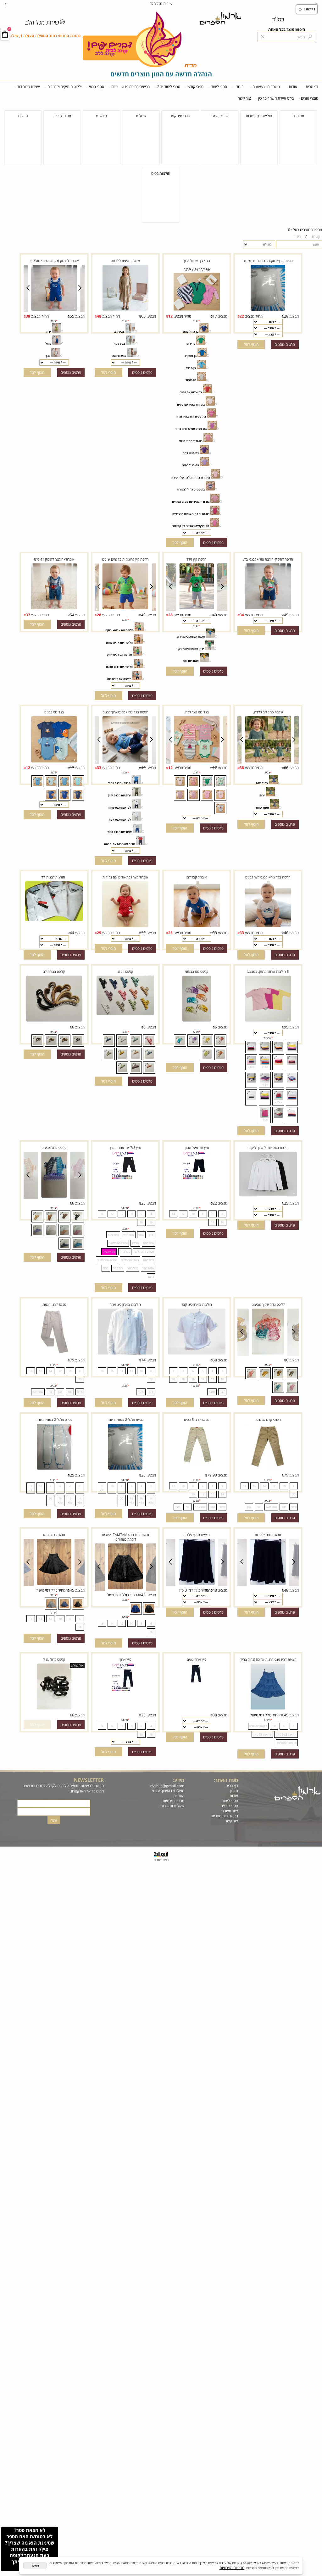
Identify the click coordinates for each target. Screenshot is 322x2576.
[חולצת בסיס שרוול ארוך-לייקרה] (268, 1195)
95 (286, 1027)
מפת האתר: (226, 1780)
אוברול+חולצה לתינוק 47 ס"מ (54, 559)
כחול (48, 343)
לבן (48, 356)
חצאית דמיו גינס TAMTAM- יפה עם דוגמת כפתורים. (125, 1537)
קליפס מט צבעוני (197, 971)
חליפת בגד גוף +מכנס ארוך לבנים (125, 712)
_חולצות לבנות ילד (54, 877)
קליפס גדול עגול (54, 1659)
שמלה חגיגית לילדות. (125, 260)
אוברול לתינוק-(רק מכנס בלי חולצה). (54, 260)
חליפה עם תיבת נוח (119, 679)
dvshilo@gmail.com (167, 1786)
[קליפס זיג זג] (125, 1014)
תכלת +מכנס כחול (119, 783)
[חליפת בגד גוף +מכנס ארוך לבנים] (125, 762)
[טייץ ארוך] (125, 1690)
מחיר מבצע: (253, 316)
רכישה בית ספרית (224, 1816)
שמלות (141, 116)
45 (286, 615)
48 (99, 316)
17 (215, 316)
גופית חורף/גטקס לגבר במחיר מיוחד (268, 260)
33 (99, 767)
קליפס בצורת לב (54, 971)
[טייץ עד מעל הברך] (197, 1178)
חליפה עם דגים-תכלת (119, 667)
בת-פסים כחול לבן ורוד (191, 489)
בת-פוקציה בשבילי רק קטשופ (191, 526)
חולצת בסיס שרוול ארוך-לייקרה (268, 1147)
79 (72, 1360)
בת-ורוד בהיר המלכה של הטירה (191, 477)
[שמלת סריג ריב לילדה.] (268, 762)
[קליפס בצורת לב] (54, 1021)
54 (72, 615)
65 (143, 316)
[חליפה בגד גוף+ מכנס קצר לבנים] (268, 927)
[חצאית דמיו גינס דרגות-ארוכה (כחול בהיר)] (268, 1709)
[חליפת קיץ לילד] (197, 608)
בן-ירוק (191, 343)
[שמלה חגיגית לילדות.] (125, 310)
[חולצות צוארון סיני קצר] (197, 1354)
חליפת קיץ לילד (197, 559)
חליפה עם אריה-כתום (119, 643)
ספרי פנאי (97, 87)
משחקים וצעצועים (266, 87)
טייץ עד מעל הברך (197, 1147)
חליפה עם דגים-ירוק (119, 654)
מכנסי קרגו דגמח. (54, 1304)
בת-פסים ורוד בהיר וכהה (191, 416)
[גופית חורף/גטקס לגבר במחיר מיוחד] (268, 310)
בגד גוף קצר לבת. (197, 712)
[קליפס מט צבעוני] (197, 1021)
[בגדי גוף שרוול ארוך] (197, 310)
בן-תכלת (191, 368)
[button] (251, 344)
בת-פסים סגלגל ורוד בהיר (191, 429)
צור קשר (244, 98)
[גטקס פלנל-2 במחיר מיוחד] (54, 1469)
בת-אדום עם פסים (191, 392)
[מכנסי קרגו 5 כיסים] (197, 1466)
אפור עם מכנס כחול (119, 832)
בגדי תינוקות (180, 116)
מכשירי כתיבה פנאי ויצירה (130, 87)
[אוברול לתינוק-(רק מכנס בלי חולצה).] (54, 310)
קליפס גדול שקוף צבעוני (268, 1304)
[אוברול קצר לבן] (197, 927)
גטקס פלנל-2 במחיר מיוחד (54, 1419)
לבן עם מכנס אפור (119, 820)
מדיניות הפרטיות (232, 2568)
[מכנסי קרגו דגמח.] (54, 1354)
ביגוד (240, 87)
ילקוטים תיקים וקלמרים (65, 87)
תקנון (234, 1791)
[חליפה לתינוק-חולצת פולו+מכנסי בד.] (268, 608)
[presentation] (6, 3)
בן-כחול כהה (191, 332)
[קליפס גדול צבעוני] (24, 1199)
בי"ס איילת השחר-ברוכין (276, 98)
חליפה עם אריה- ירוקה (119, 630)
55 (72, 316)
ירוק (48, 332)
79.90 (212, 1475)
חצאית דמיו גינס (54, 1535)
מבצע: (294, 316)
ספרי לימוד (219, 87)
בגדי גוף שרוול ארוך (197, 260)
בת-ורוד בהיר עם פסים (191, 404)
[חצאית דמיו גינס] (54, 1584)
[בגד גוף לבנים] (54, 762)
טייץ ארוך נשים (197, 1659)
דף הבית (312, 87)
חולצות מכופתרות (259, 116)
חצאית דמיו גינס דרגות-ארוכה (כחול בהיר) (268, 1659)
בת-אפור (191, 380)
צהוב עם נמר (191, 661)
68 (215, 1360)
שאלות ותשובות (172, 1806)
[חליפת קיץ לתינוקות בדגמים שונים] (125, 608)
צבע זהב (119, 332)
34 (242, 615)
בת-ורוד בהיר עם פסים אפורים (191, 502)
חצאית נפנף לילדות (268, 1535)
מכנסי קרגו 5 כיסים (197, 1419)
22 (242, 316)
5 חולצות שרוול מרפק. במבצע (268, 971)
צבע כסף (119, 343)
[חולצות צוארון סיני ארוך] (125, 1354)
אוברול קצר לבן (197, 877)
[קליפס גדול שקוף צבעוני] (268, 1354)
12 (170, 316)
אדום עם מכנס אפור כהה (119, 844)
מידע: (179, 1780)
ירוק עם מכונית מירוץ (191, 649)
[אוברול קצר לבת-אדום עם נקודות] (125, 927)
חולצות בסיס (161, 173)
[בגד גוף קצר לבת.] (197, 762)
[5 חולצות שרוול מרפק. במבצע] (268, 1021)
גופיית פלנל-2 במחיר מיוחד (125, 1419)
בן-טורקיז (191, 356)
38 (28, 316)
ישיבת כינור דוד (29, 87)
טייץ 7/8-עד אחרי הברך (125, 1147)
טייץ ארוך (125, 1659)
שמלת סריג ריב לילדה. (268, 712)
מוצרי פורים (310, 98)
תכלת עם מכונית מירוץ (191, 637)
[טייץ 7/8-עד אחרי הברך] (125, 1178)
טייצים (23, 116)
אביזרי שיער (220, 116)
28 (286, 316)
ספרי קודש (195, 87)
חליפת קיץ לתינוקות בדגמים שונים (125, 559)
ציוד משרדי (230, 1811)
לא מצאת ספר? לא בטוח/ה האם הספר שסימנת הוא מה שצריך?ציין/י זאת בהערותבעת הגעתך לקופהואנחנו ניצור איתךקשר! (30, 2549)
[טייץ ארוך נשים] (197, 1684)
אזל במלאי (77, 1665)
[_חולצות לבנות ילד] (54, 920)
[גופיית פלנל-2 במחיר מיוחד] (125, 1469)
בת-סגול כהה (191, 453)
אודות (293, 87)
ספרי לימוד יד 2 (169, 87)
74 (143, 1360)
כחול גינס (262, 783)
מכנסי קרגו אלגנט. (268, 1419)
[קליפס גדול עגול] (54, 1709)
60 (286, 768)
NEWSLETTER (89, 1780)
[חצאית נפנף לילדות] (268, 1584)
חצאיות (101, 116)
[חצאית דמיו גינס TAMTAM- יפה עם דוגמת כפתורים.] (125, 1588)
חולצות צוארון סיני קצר (197, 1304)
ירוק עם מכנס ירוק (119, 795)
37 (28, 615)
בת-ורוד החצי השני (191, 441)
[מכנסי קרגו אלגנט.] (268, 1469)
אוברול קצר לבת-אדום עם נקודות (125, 877)
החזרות (178, 1796)
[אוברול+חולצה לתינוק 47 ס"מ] (54, 608)
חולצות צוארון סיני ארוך (125, 1304)
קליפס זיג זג (125, 971)
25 (170, 933)
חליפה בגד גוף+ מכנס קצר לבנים (268, 877)
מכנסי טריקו (62, 116)
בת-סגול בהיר (191, 465)
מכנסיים (298, 116)
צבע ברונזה (119, 356)
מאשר (35, 2565)
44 (72, 933)
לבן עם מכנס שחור (119, 808)
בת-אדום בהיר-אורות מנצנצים (191, 514)
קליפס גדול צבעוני (54, 1147)
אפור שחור (262, 808)
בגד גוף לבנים (54, 712)
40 (215, 615)
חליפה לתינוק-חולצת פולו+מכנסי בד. (268, 559)
